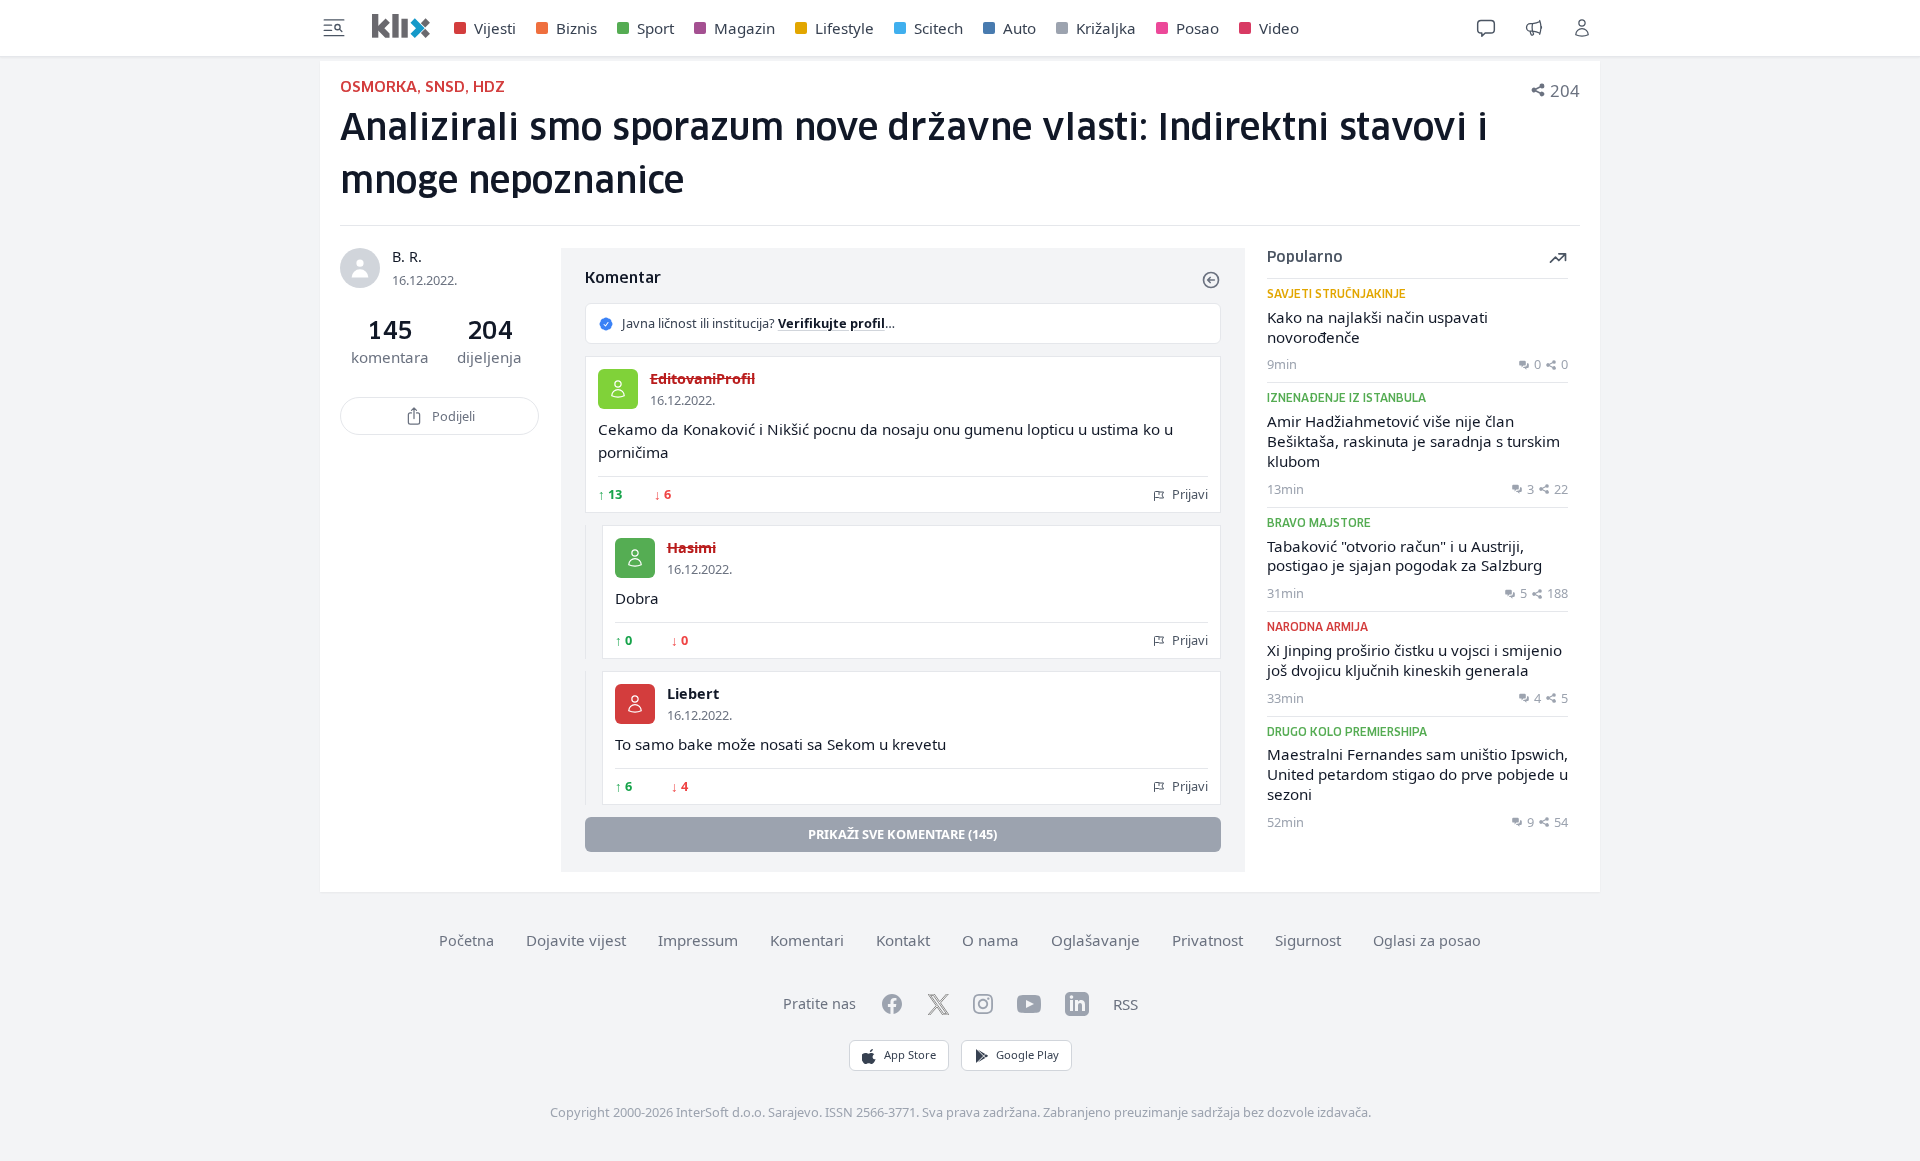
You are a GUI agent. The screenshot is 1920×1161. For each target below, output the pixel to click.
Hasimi (691, 547)
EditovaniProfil (702, 378)
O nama (990, 940)
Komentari (807, 940)
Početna (466, 940)
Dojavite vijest (576, 940)
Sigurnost (1308, 940)
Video (1279, 28)
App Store (910, 1054)
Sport (655, 28)
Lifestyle (844, 28)
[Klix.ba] (401, 26)
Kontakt (903, 940)
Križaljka (1106, 28)
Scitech (938, 28)
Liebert (693, 693)
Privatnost (1207, 940)
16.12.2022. (682, 400)
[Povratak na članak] (1211, 280)
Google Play (1027, 1054)
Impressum (698, 940)
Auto (1019, 28)
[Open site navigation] (334, 28)
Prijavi (1188, 494)
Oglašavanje (1095, 940)
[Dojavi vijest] (1534, 28)
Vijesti (495, 28)
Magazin (744, 28)
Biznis (576, 28)
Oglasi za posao (1427, 940)
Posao (1197, 28)
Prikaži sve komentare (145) (902, 834)
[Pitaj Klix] (1486, 28)
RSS (1125, 1004)
